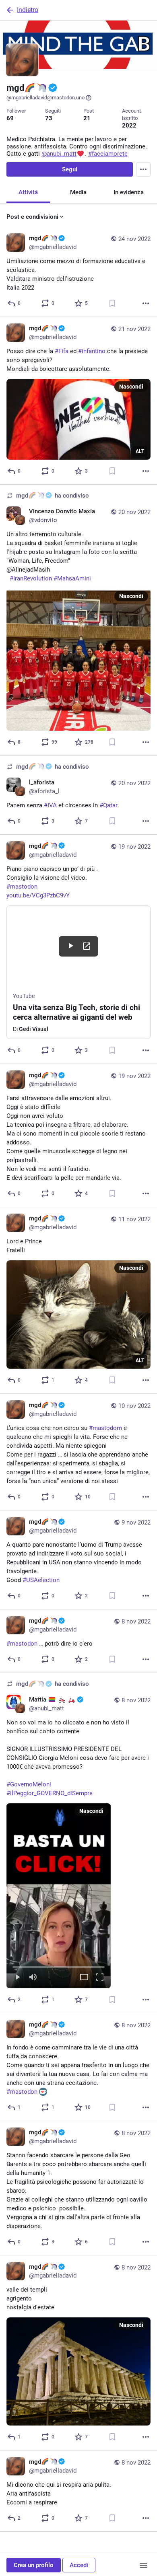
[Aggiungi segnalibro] (112, 303)
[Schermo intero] (100, 1978)
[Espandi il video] (84, 1978)
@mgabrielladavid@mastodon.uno (45, 98)
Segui (70, 169)
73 (49, 118)
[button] (59, 1896)
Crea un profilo (34, 2565)
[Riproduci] (17, 1978)
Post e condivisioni (32, 217)
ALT (140, 451)
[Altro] (146, 303)
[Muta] (33, 1978)
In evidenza (129, 192)
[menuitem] (59, 1896)
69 (10, 118)
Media (78, 192)
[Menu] (143, 169)
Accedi (79, 2565)
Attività (28, 192)
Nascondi (131, 387)
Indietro (28, 10)
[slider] (59, 1965)
